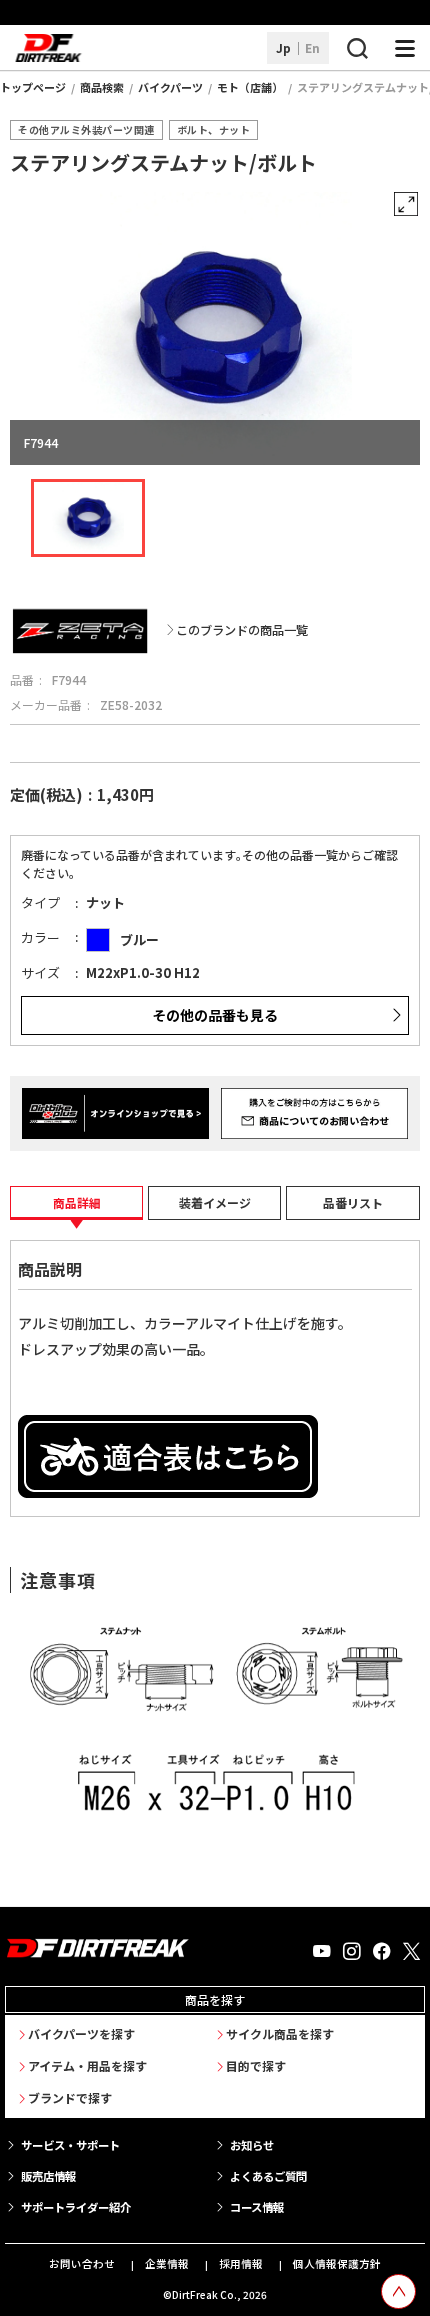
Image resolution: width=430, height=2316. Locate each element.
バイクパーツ (170, 87)
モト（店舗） (250, 87)
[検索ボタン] (357, 48)
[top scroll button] (398, 2291)
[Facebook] (382, 1952)
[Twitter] (411, 1952)
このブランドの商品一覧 (242, 630)
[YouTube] (322, 1952)
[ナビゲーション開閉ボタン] (405, 48)
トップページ (33, 87)
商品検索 (102, 87)
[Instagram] (352, 1952)
